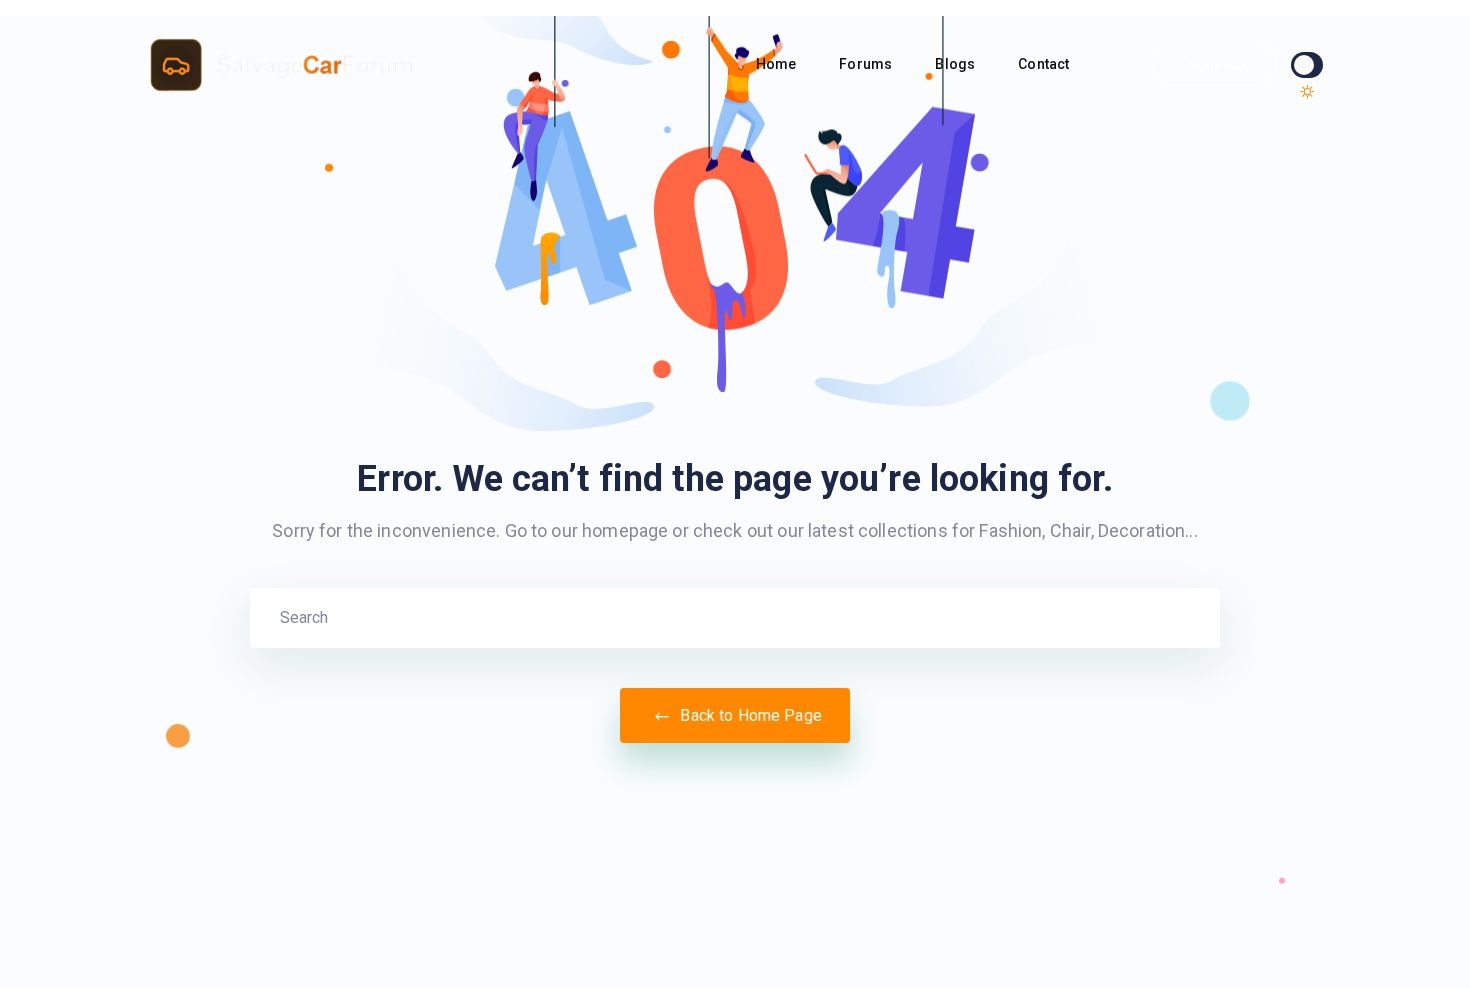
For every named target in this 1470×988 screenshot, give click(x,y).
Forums (867, 64)
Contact (1045, 64)
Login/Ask (1213, 64)
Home (778, 64)
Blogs (956, 64)
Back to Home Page (749, 715)
